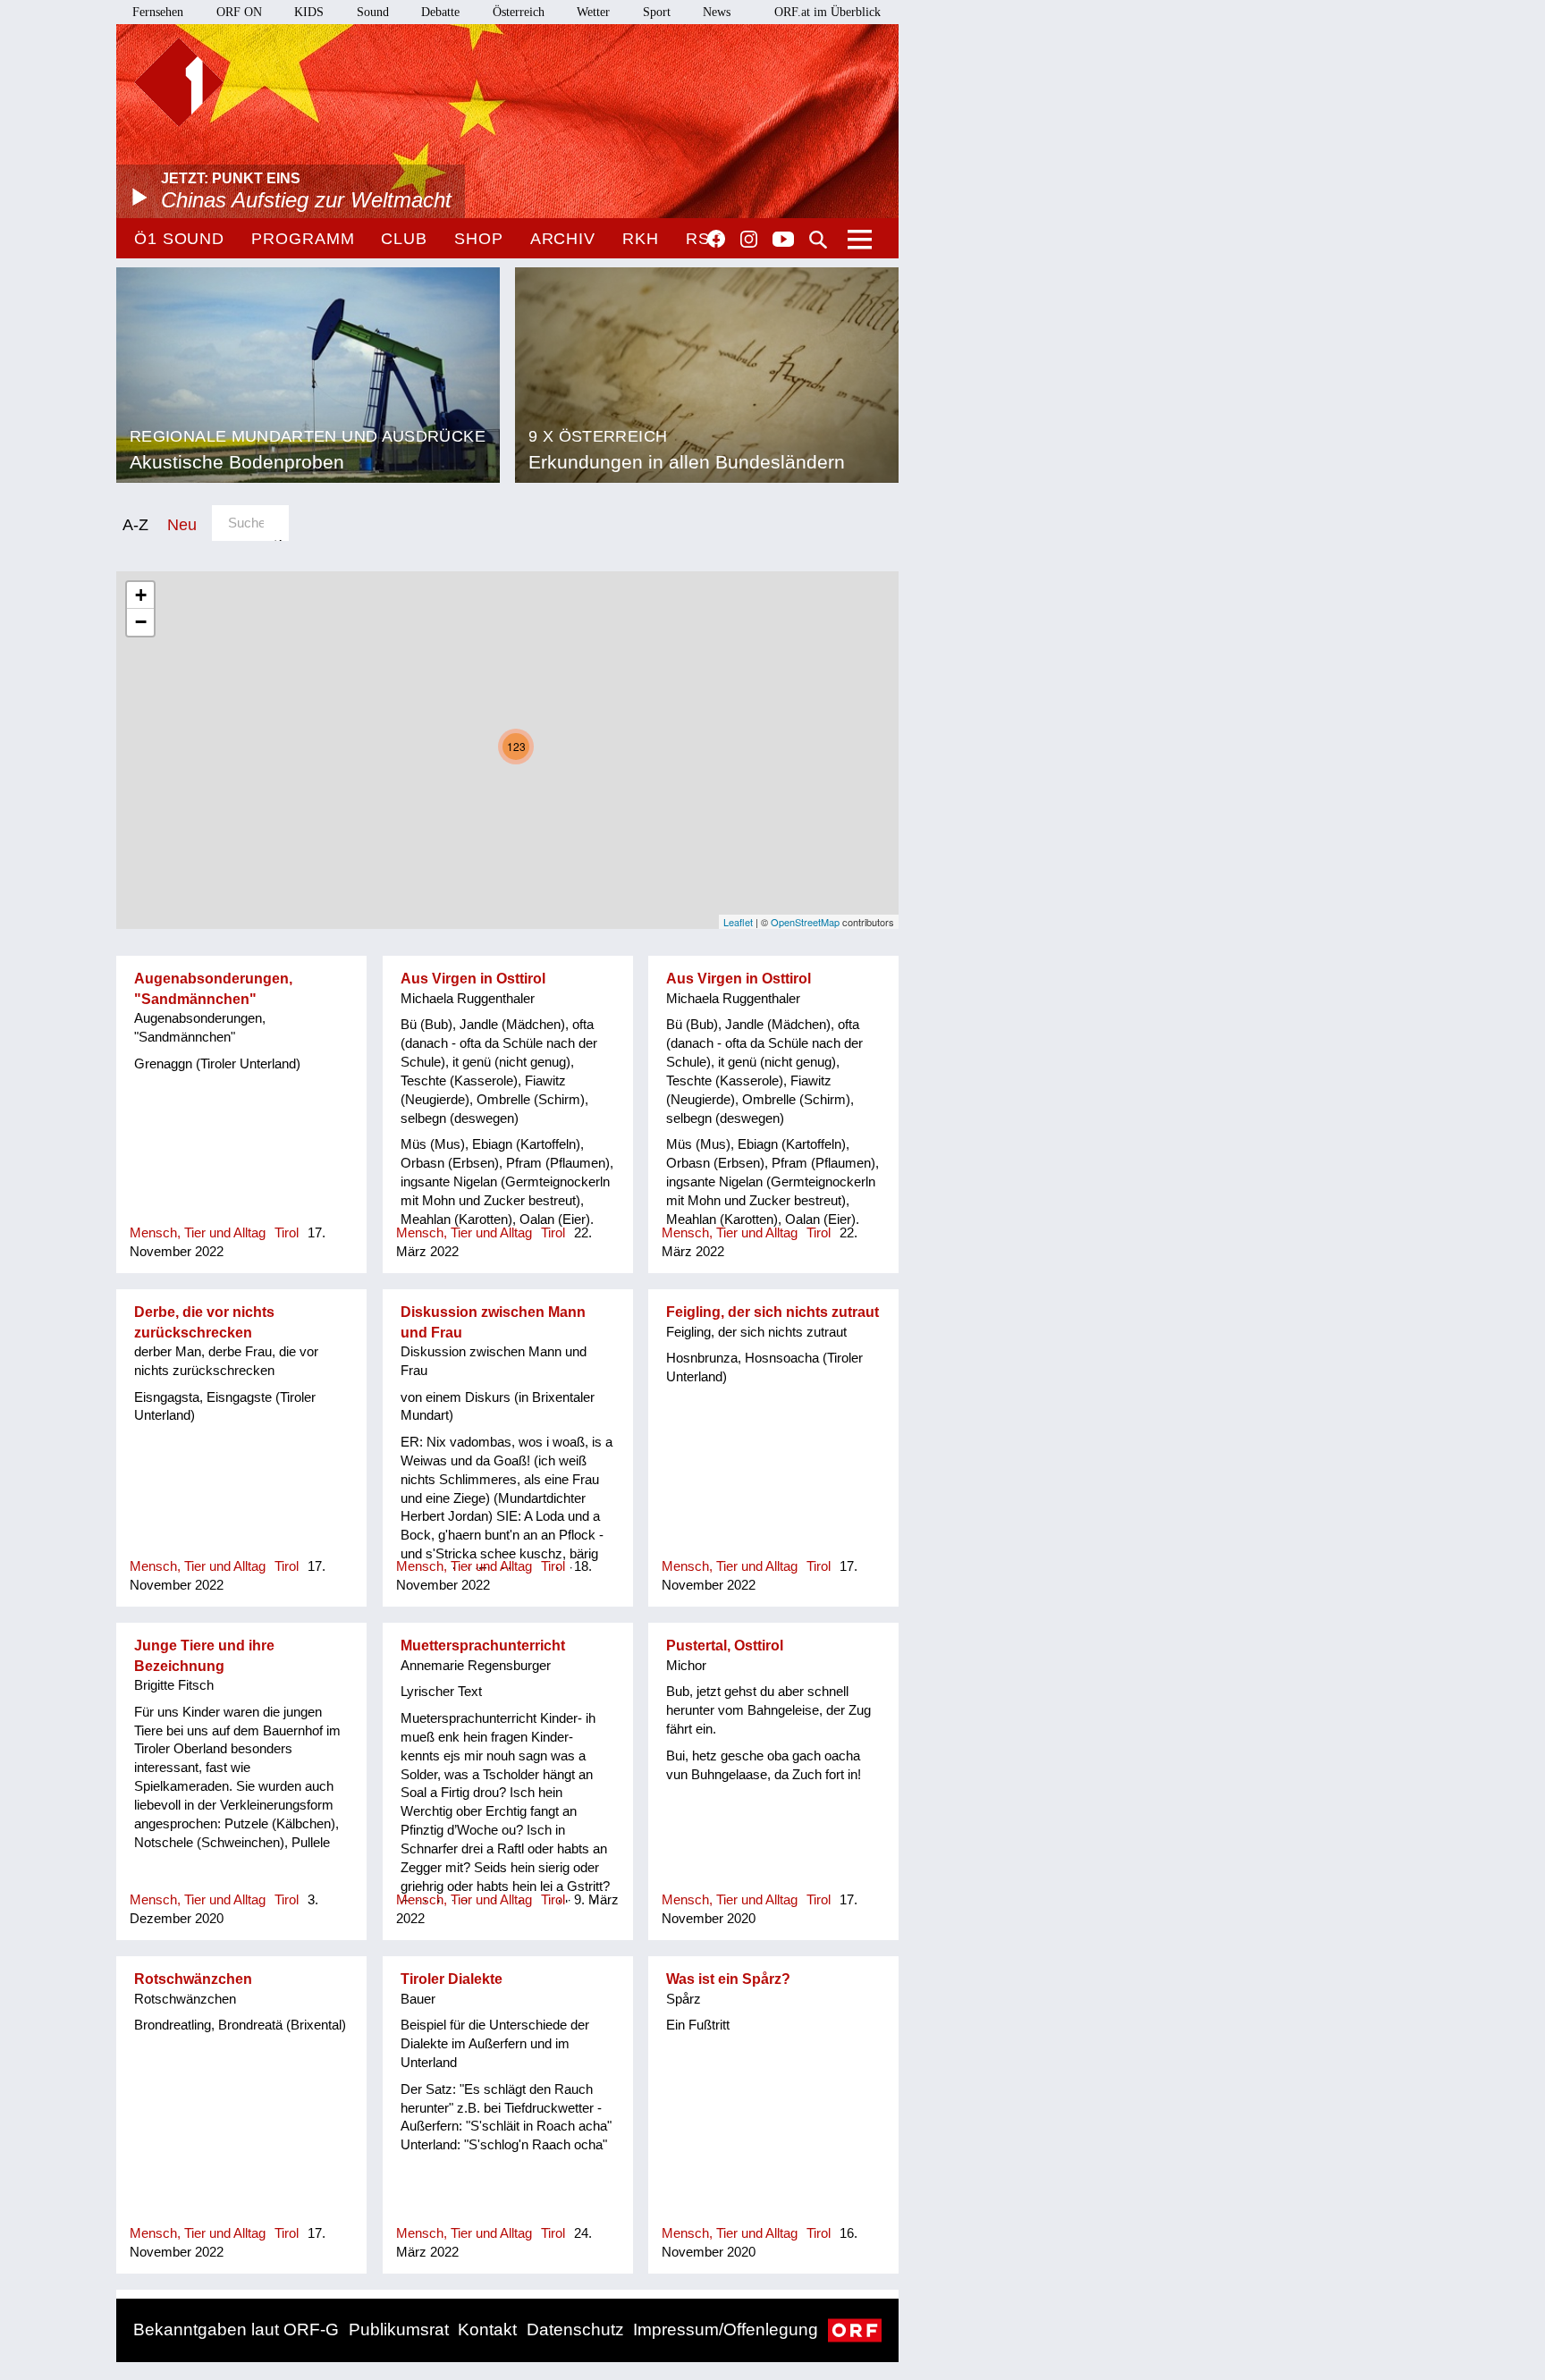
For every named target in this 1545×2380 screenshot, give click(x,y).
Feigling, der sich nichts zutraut (772, 1312)
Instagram (749, 240)
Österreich (519, 12)
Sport (657, 12)
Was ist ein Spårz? (728, 1979)
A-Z (135, 524)
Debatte (440, 12)
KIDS (309, 12)
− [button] (141, 622)
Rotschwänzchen (193, 1979)
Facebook (716, 239)
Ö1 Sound (179, 239)
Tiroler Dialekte (452, 1979)
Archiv (563, 239)
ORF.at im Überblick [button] (827, 12)
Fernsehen (158, 12)
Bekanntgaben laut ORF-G (236, 2329)
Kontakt (487, 2329)
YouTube (783, 241)
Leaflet (738, 922)
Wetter (593, 12)
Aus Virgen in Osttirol (473, 979)
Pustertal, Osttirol (725, 1646)
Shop (479, 239)
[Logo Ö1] (179, 82)
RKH (641, 239)
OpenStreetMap (805, 922)
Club (404, 239)
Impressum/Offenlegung (726, 2329)
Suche (818, 240)
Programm (303, 239)
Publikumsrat (399, 2329)
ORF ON (239, 12)
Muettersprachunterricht (483, 1646)
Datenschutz (575, 2329)
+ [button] (141, 595)
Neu (182, 524)
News (717, 12)
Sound (373, 12)
